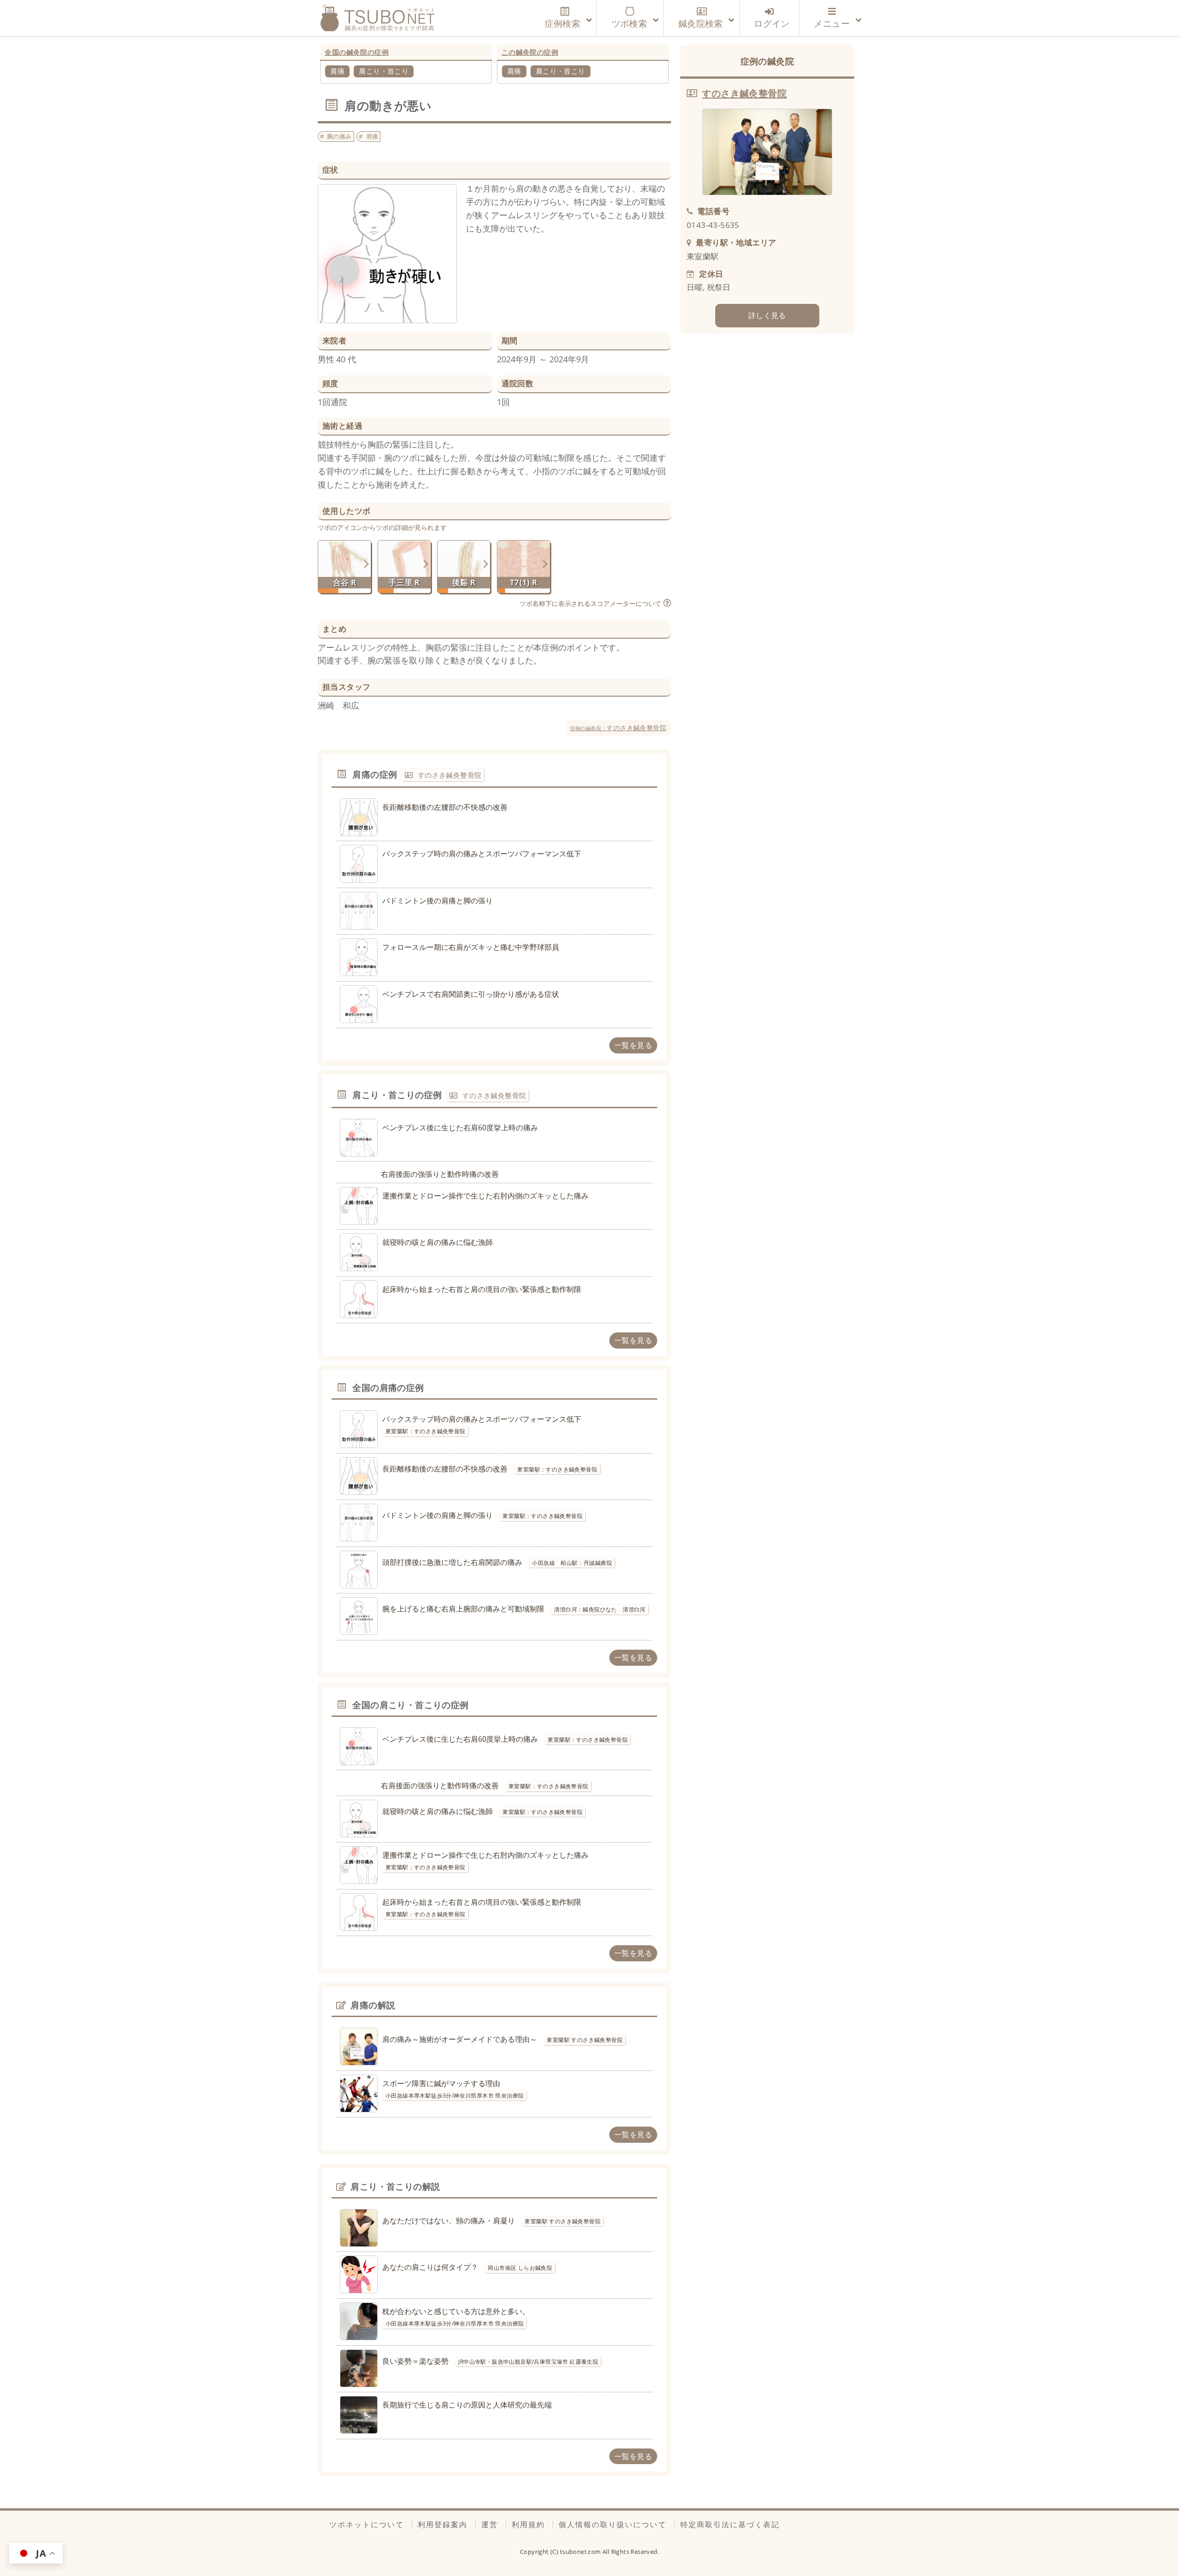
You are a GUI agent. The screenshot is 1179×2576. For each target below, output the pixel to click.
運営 (490, 2524)
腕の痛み (339, 136)
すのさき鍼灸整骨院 (618, 728)
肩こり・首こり (384, 71)
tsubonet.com (581, 2552)
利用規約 (528, 2524)
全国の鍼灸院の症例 (357, 52)
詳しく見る (767, 315)
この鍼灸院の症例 (530, 52)
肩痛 (337, 71)
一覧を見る (633, 1045)
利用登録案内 (443, 2524)
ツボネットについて (367, 2524)
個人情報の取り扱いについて (613, 2524)
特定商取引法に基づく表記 (730, 2524)
